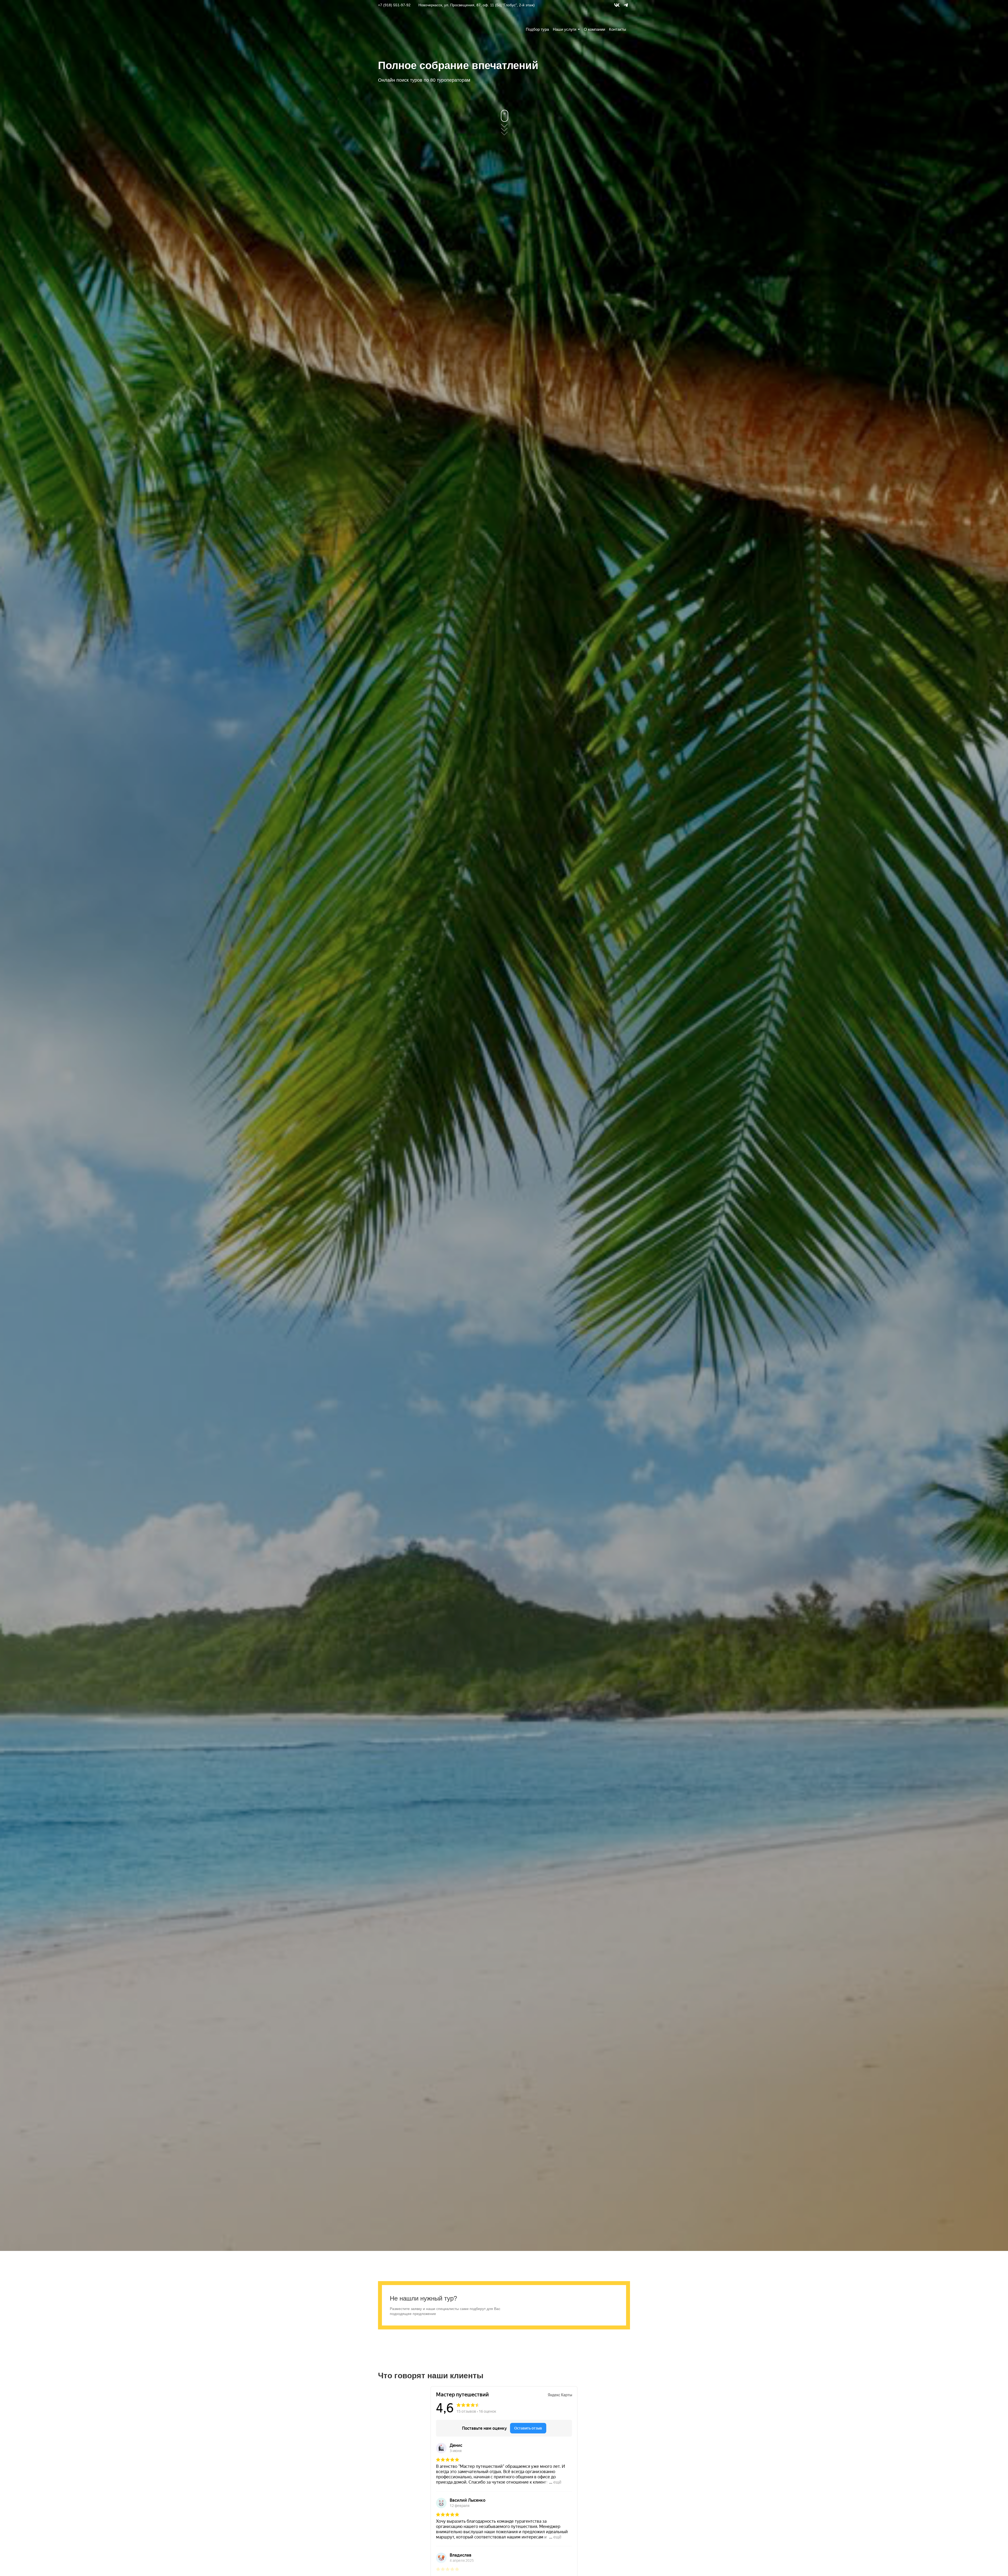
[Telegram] (626, 8)
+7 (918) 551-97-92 (394, 5)
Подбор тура (537, 29)
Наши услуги (565, 29)
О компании (594, 29)
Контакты (618, 29)
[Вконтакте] (617, 8)
